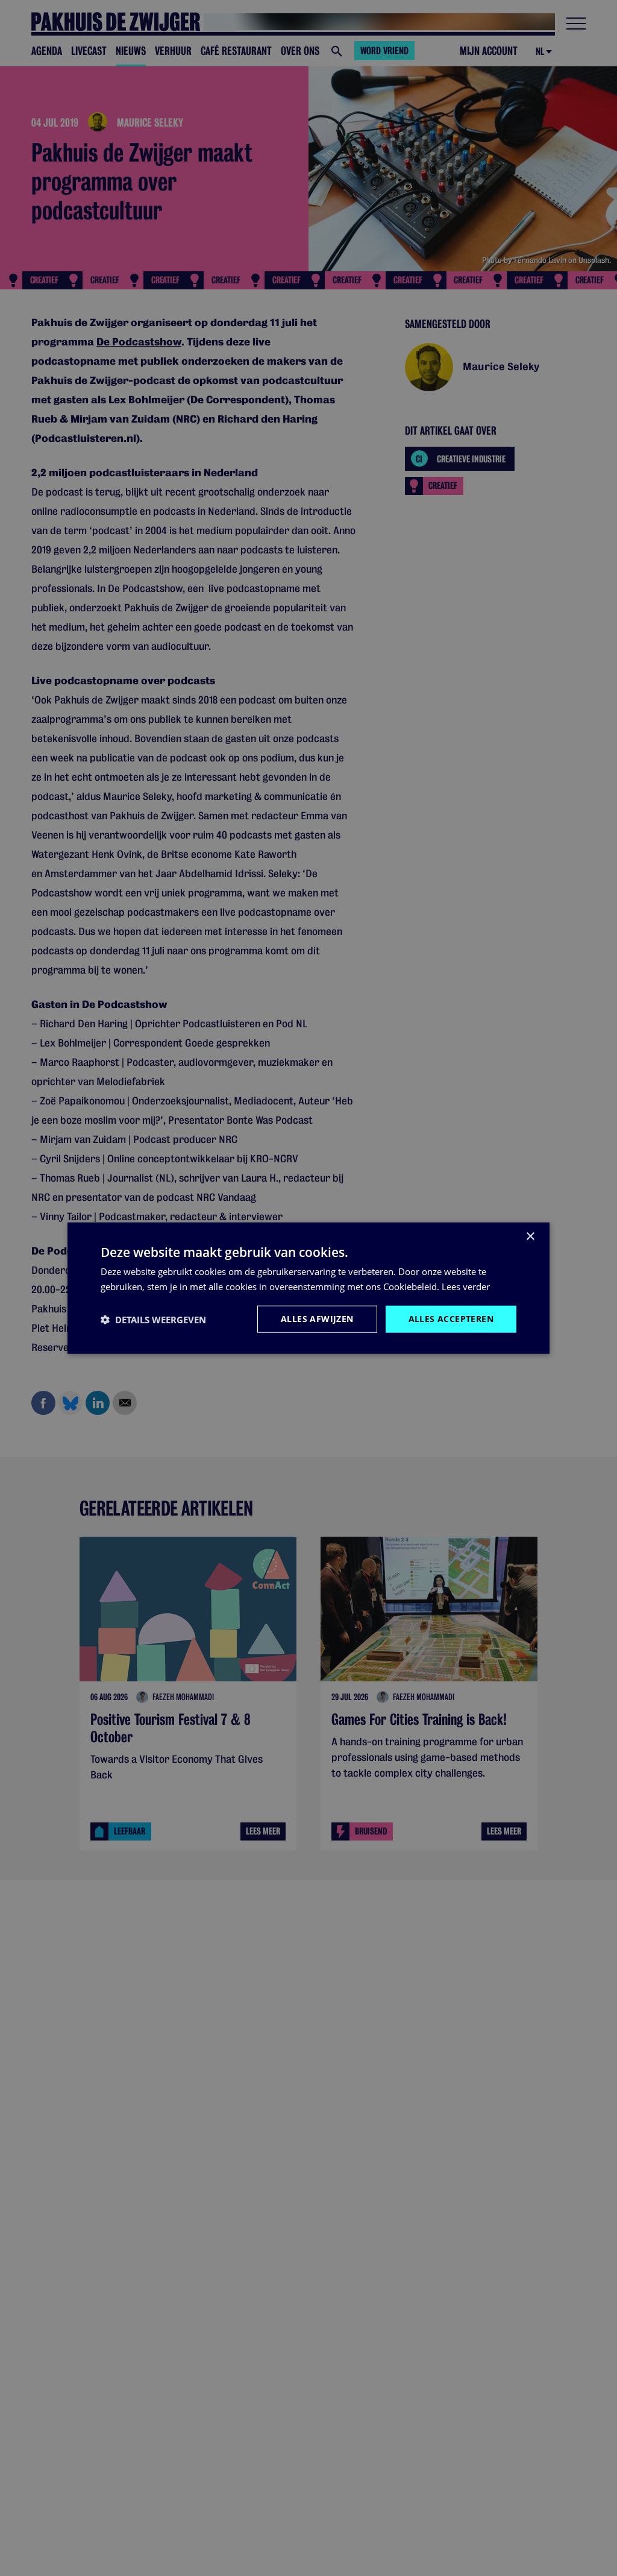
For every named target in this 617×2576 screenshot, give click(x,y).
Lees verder (466, 1286)
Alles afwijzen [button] (317, 1319)
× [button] (530, 1236)
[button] (153, 1319)
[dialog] (308, 1288)
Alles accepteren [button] (451, 1319)
